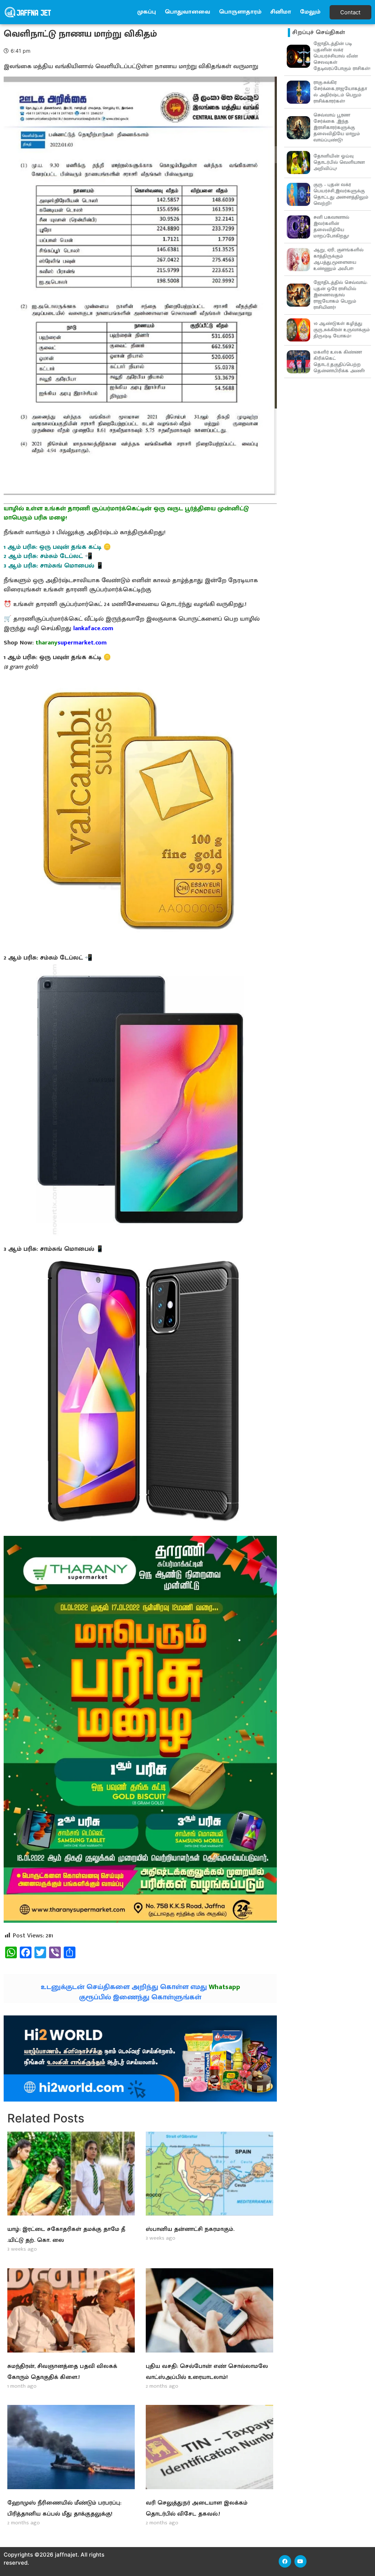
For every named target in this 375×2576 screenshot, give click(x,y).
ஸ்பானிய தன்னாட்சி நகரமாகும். (190, 2229)
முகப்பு (147, 12)
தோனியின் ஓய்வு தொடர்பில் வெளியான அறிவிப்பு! (339, 162)
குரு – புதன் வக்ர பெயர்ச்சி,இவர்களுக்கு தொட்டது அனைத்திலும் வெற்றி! (341, 194)
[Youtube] (301, 2561)
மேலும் (310, 12)
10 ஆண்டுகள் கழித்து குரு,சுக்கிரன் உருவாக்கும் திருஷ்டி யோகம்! (342, 330)
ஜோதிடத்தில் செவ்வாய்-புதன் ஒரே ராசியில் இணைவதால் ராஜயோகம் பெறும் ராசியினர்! (341, 295)
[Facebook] (285, 2561)
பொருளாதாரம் (240, 12)
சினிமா (281, 12)
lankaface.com (93, 628)
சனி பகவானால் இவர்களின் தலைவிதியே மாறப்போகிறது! (331, 227)
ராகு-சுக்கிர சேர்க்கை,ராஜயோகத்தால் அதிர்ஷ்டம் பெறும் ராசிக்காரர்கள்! (340, 92)
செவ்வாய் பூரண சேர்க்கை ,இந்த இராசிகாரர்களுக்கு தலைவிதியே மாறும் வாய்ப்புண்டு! (337, 127)
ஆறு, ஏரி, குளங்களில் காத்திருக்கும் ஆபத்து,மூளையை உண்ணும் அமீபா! (339, 259)
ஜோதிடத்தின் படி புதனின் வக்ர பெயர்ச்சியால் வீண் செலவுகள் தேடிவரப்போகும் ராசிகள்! (342, 56)
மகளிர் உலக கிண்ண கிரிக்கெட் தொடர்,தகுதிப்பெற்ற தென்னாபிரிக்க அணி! (339, 361)
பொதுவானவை (187, 12)
